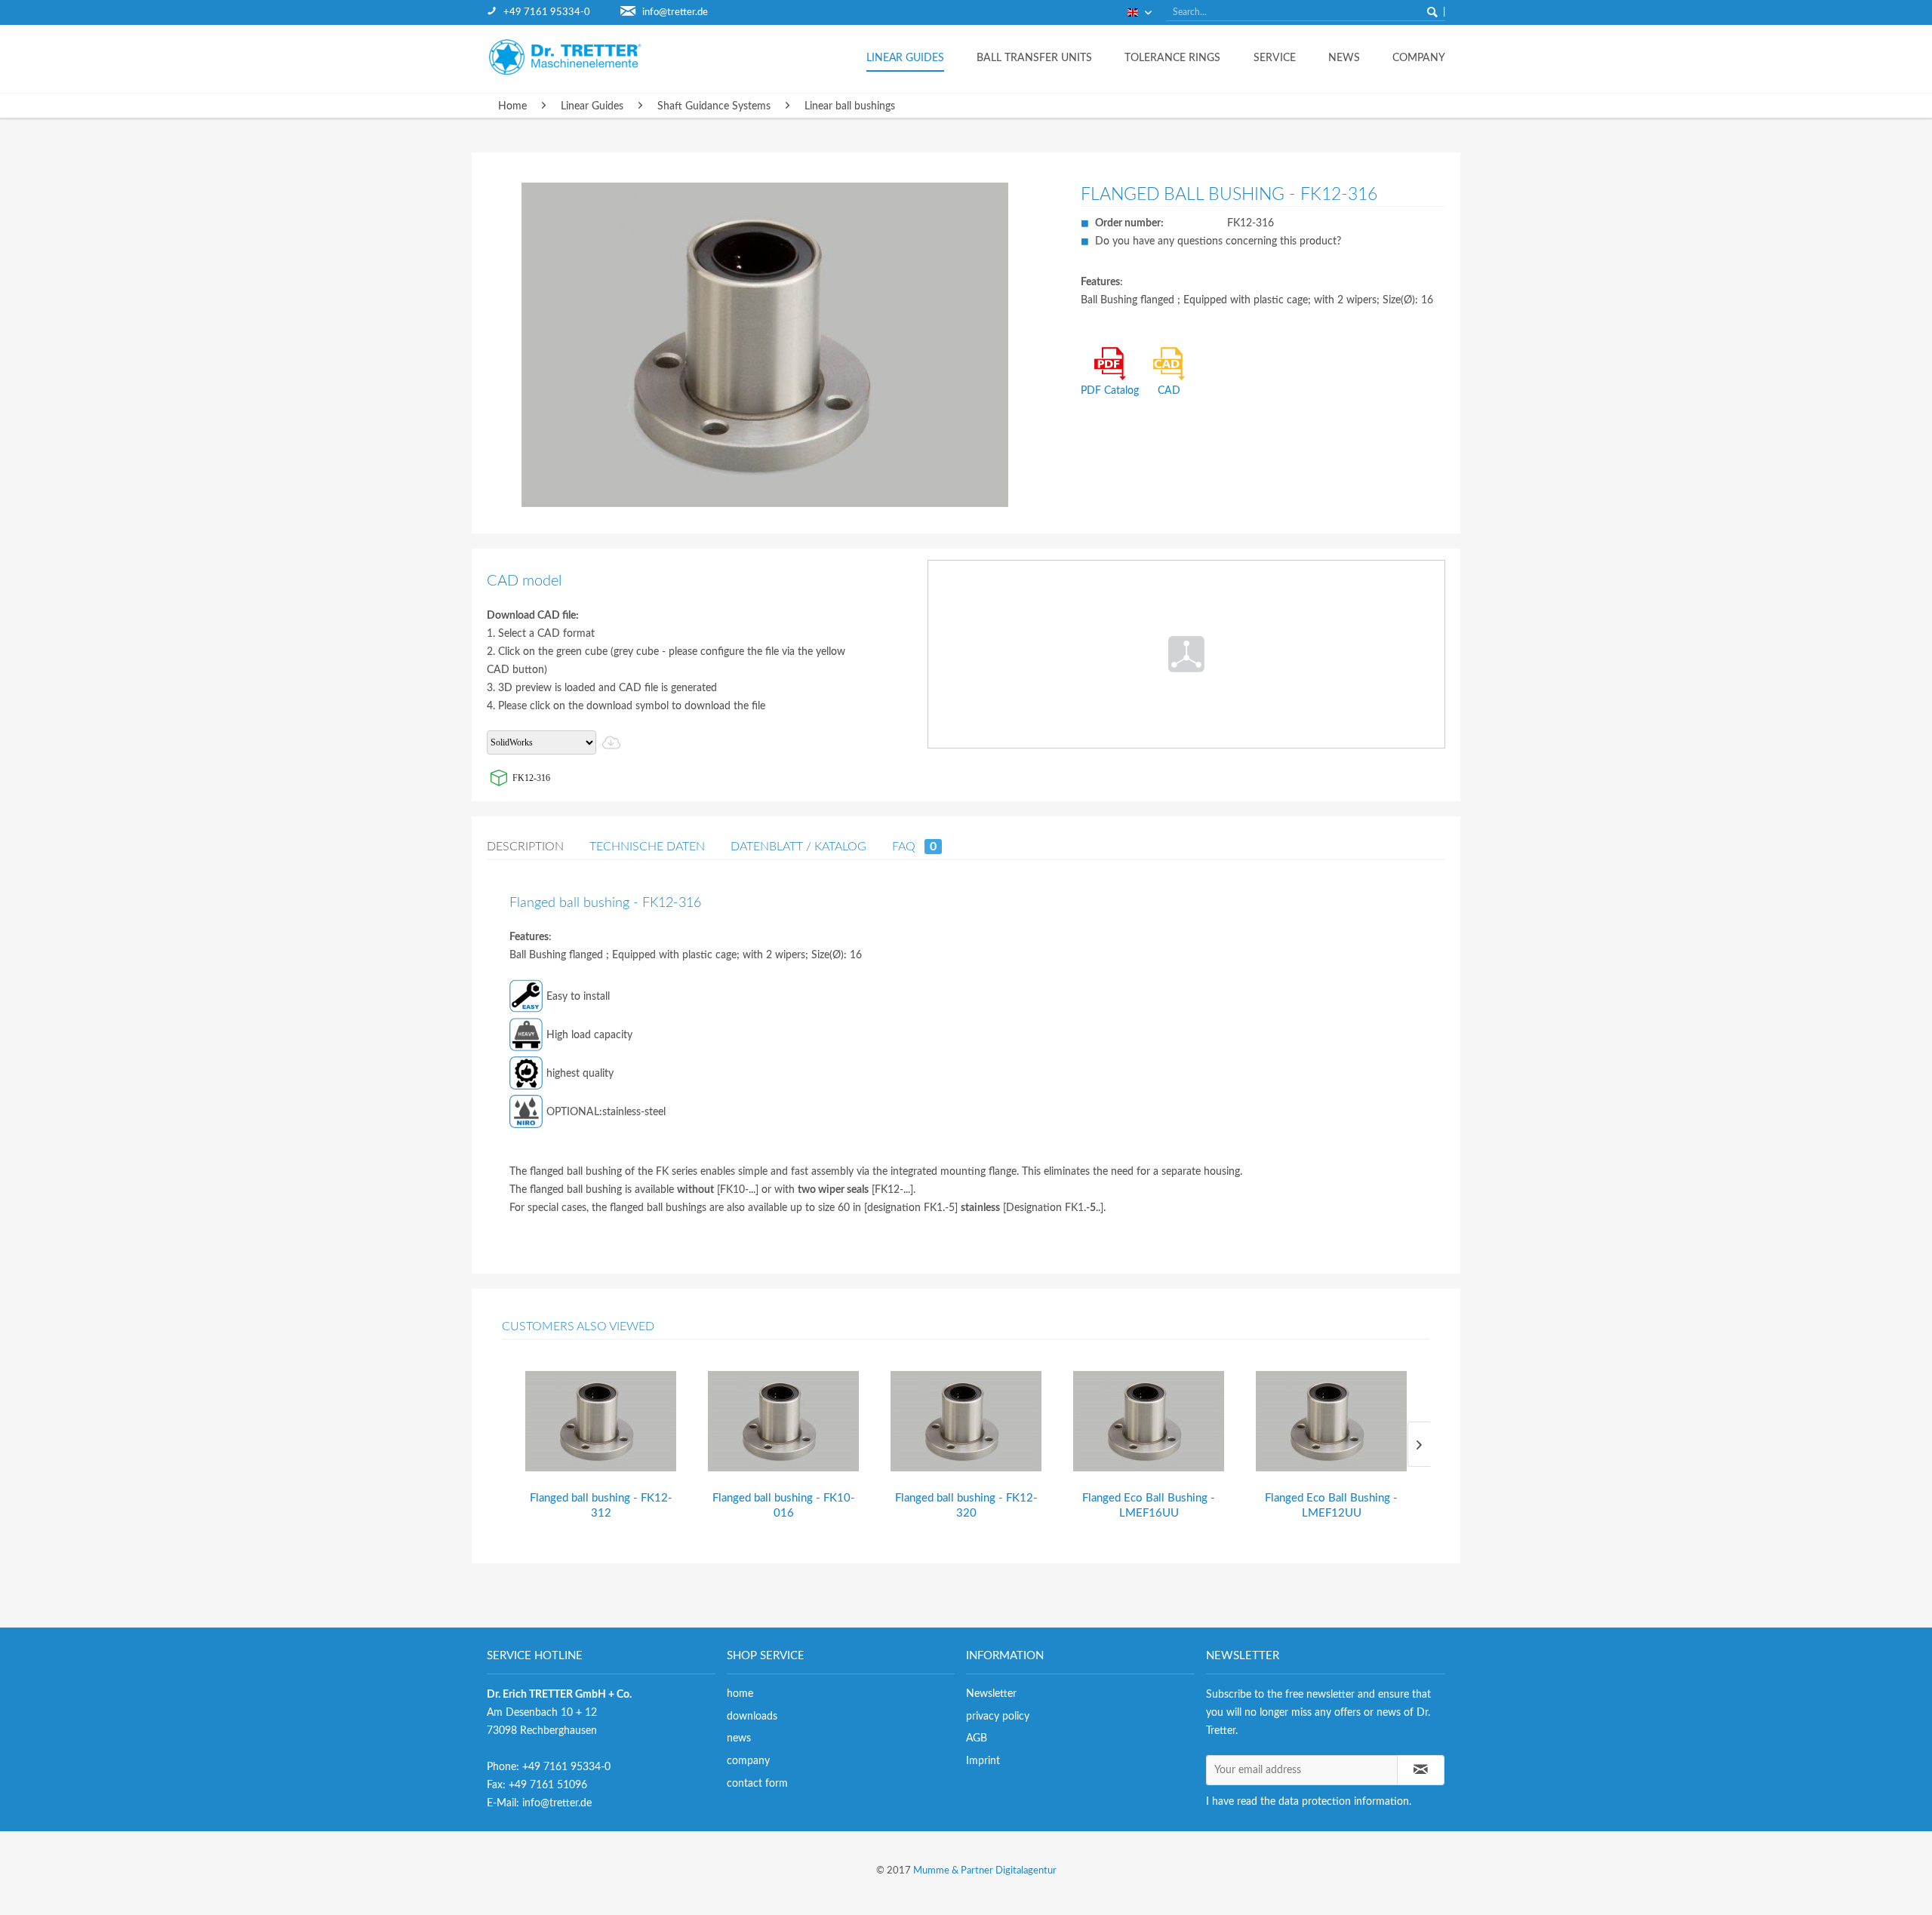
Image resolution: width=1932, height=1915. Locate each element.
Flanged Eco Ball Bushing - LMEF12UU (1331, 1506)
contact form (757, 1784)
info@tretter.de (675, 12)
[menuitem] (554, 12)
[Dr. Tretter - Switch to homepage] (577, 57)
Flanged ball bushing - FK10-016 (784, 1506)
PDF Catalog (1110, 391)
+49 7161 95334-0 (547, 12)
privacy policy (998, 1717)
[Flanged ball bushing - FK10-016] (783, 1421)
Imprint (983, 1761)
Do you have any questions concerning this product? (1218, 241)
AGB (977, 1738)
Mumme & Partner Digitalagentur (985, 1871)
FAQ (914, 847)
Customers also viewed (578, 1326)
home (740, 1694)
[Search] (1432, 12)
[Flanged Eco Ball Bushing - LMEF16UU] (1149, 1421)
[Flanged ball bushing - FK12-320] (966, 1421)
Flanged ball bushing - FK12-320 (966, 1506)
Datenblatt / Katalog (798, 847)
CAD (1169, 391)
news (739, 1738)
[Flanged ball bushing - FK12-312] (601, 1421)
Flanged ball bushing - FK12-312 (601, 1506)
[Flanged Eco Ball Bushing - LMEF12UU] (1331, 1421)
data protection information (1344, 1802)
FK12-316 (531, 778)
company (748, 1761)
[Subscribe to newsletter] (1421, 1770)
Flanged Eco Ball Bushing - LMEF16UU (1149, 1506)
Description (525, 847)
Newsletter (991, 1694)
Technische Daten (647, 847)
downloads (752, 1717)
